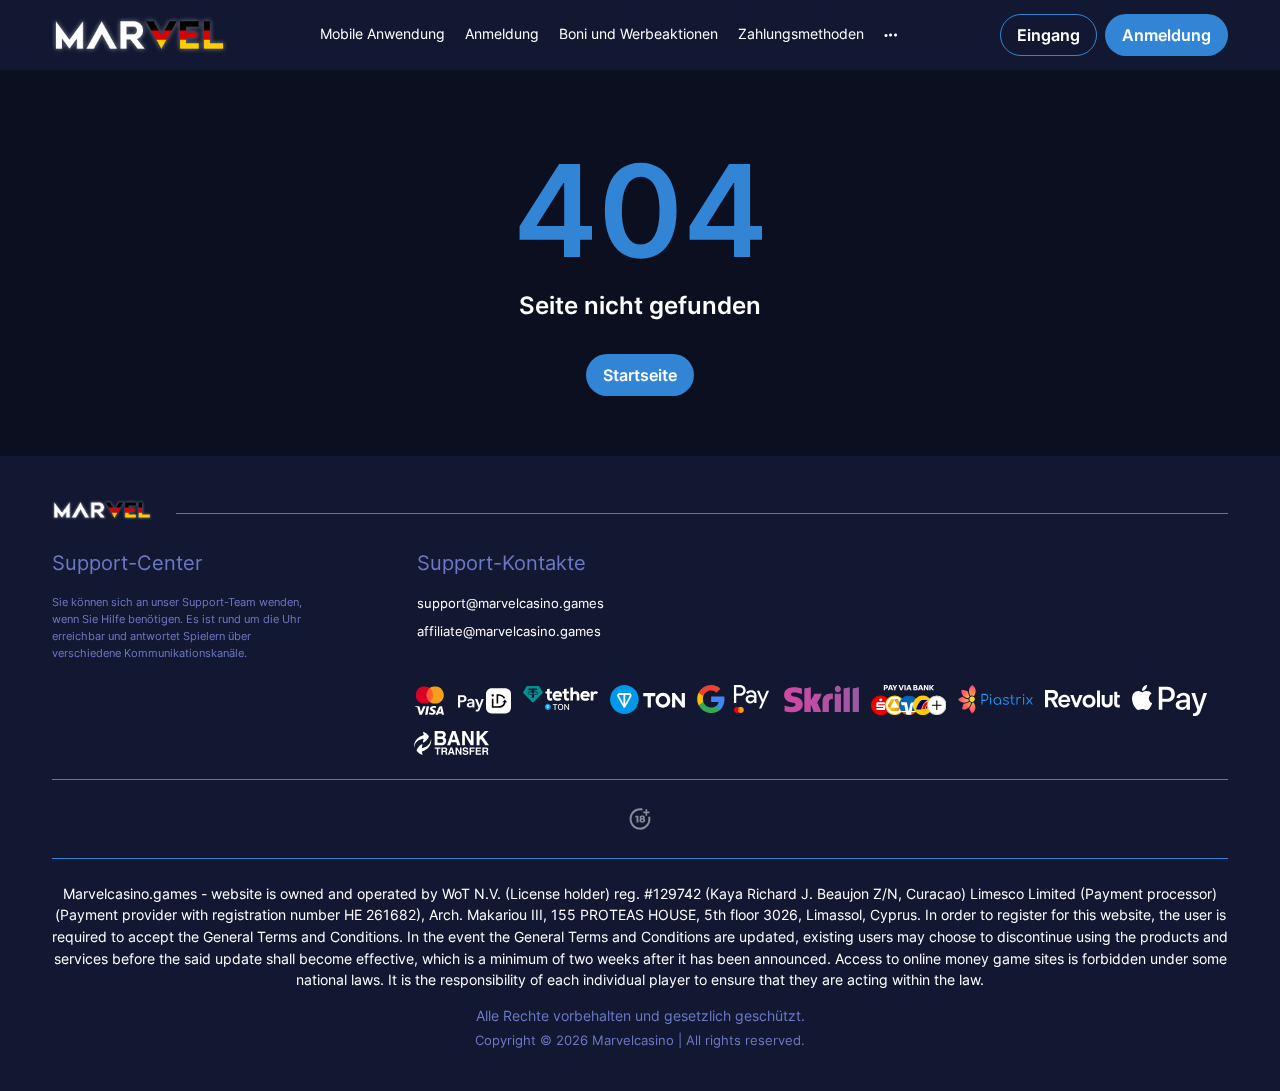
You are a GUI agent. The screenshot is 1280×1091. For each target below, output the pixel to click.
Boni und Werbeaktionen (638, 33)
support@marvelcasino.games (510, 603)
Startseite (640, 375)
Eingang (1048, 35)
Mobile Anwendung (382, 33)
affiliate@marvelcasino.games (509, 631)
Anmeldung (502, 33)
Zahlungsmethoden (801, 33)
